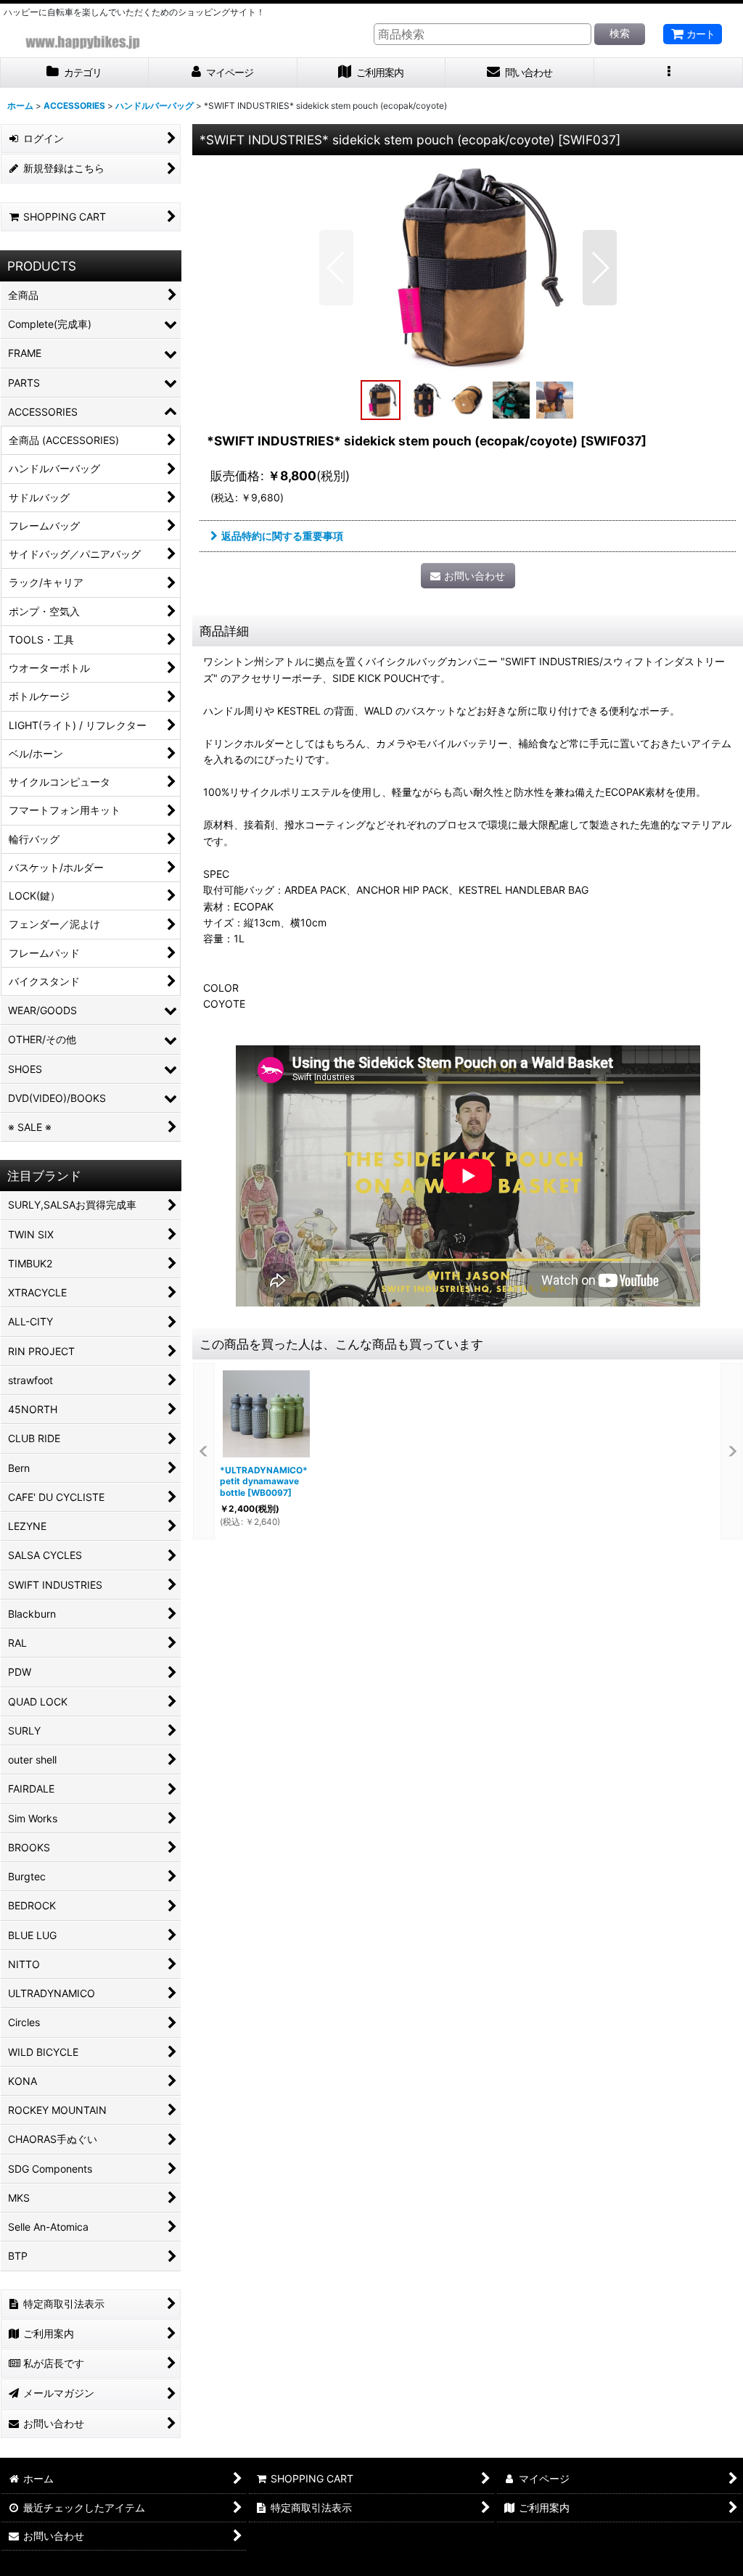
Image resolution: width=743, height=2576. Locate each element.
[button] (669, 73)
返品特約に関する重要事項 (282, 536)
